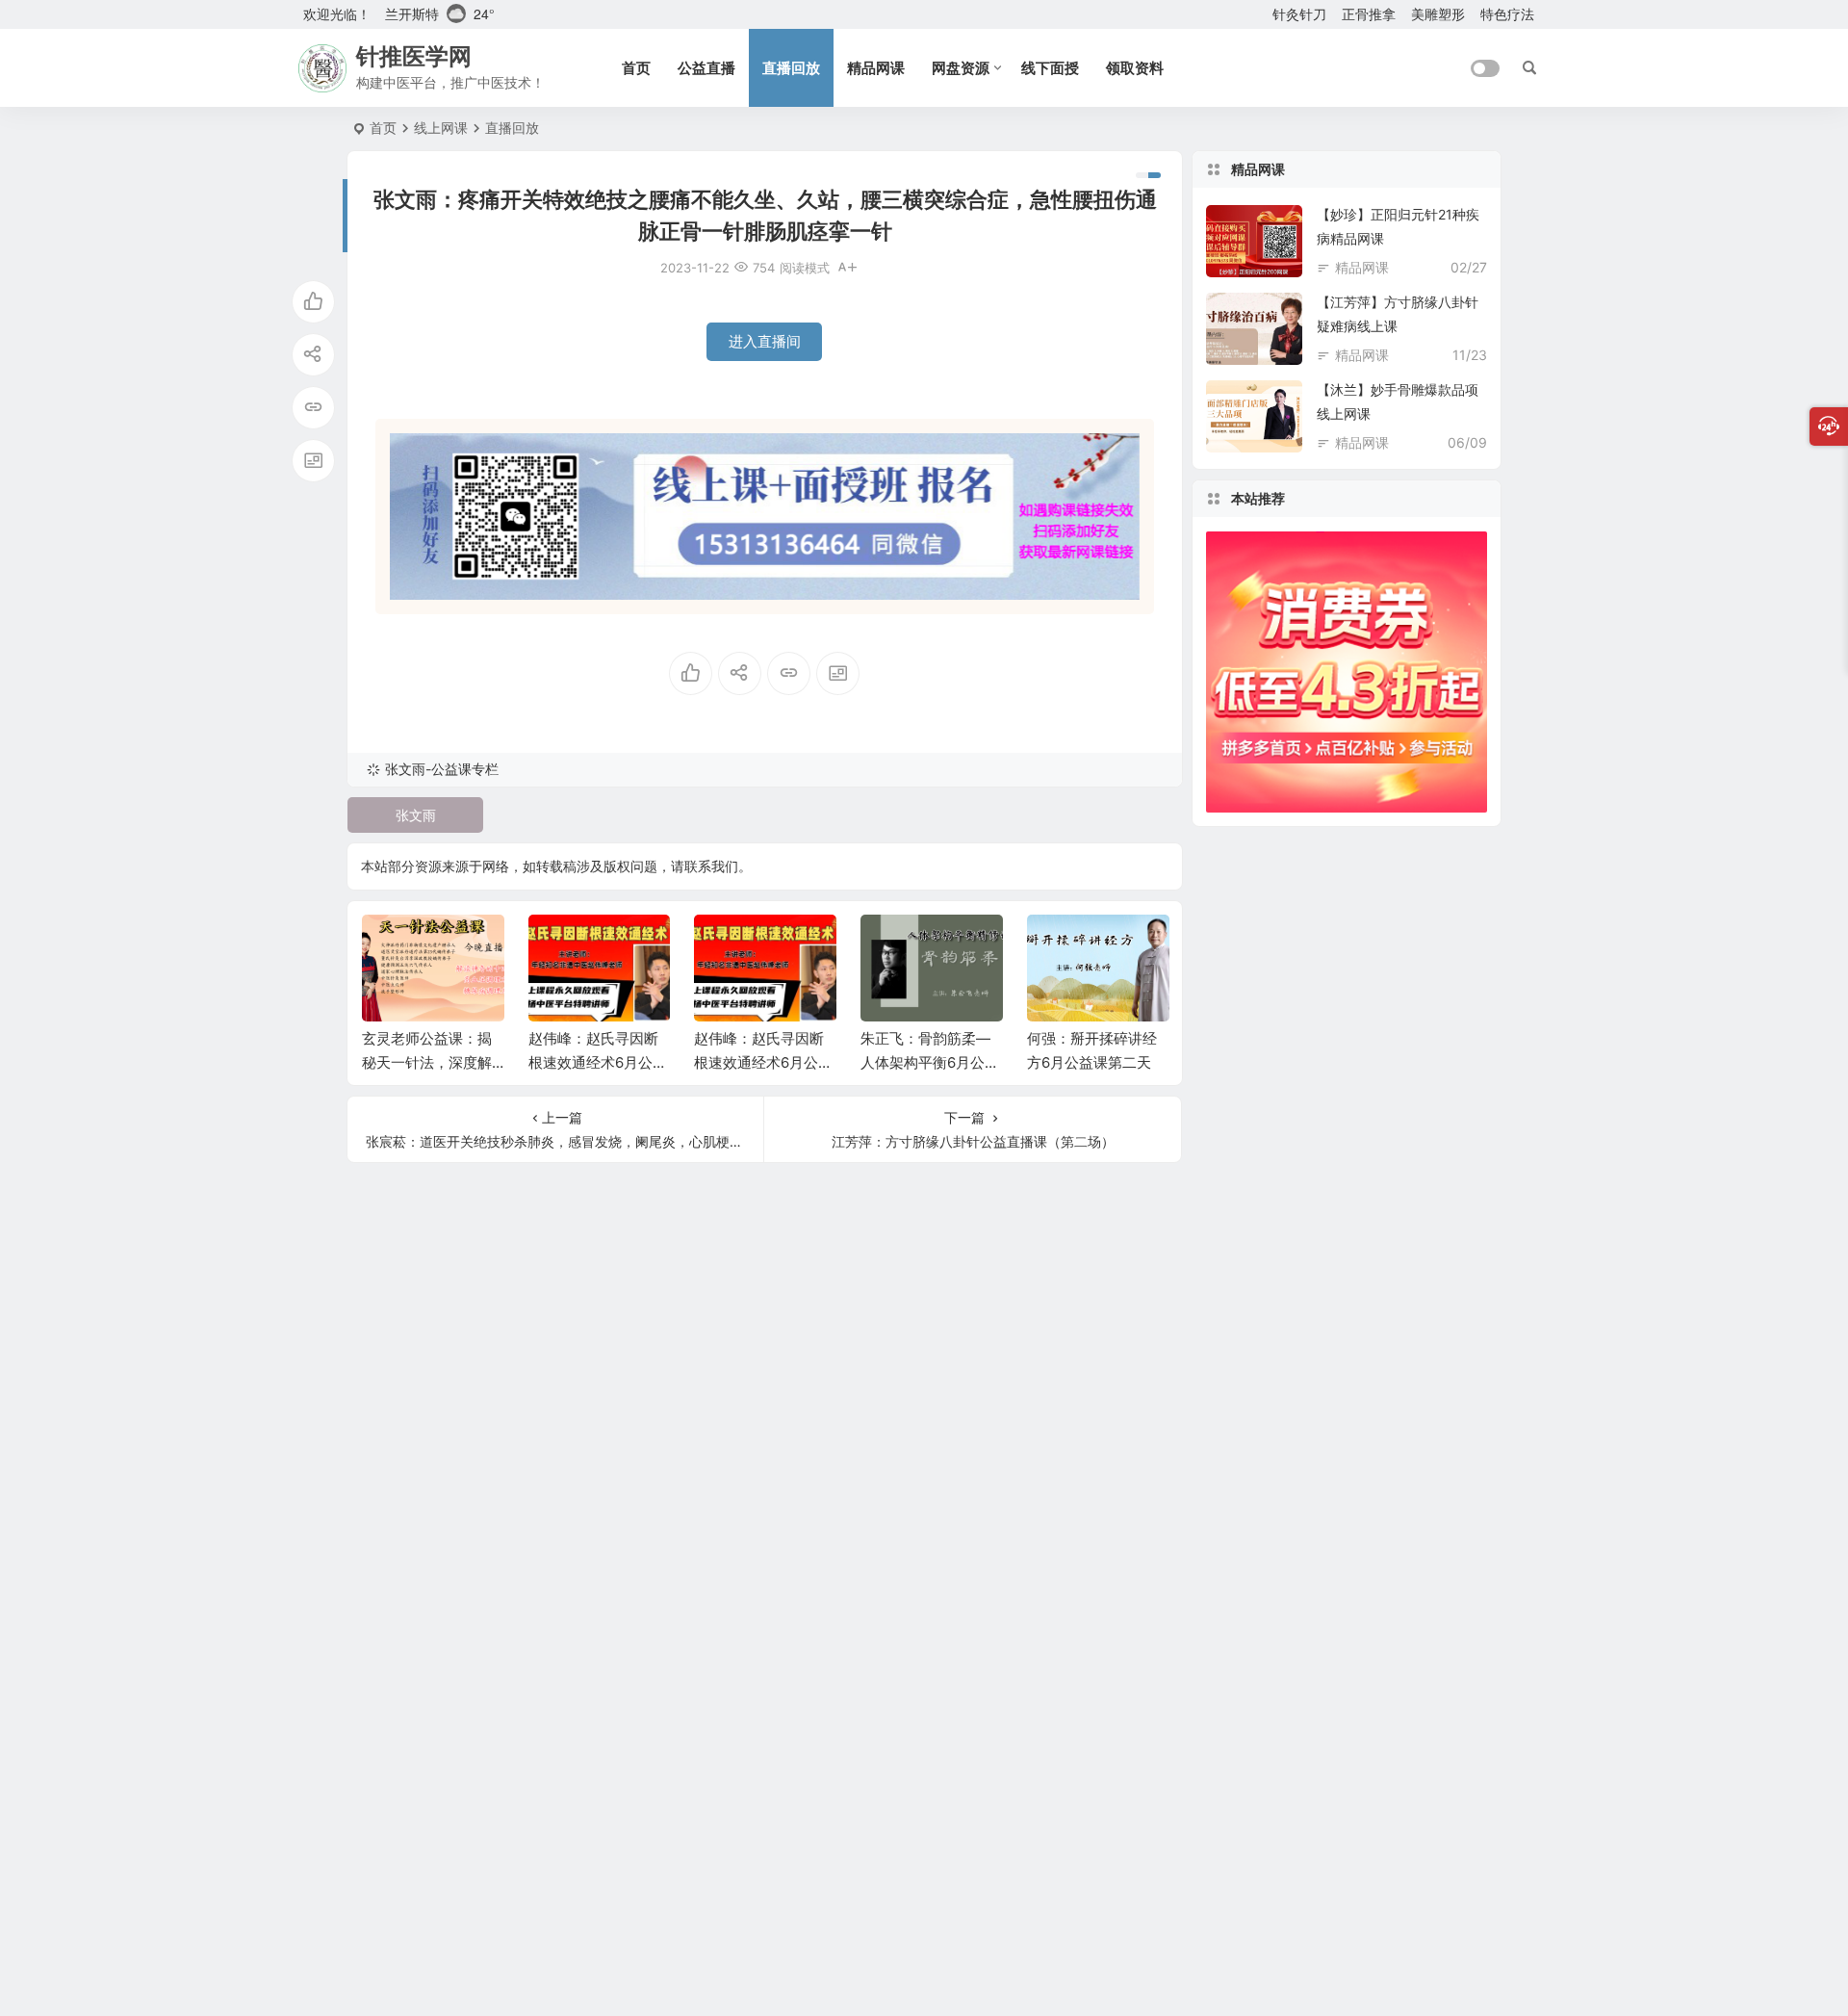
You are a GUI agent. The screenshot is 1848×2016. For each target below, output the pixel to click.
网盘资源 (961, 68)
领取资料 (1135, 68)
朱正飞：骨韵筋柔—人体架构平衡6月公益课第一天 (930, 1062)
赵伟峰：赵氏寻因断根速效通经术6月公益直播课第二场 (598, 1062)
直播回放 (791, 68)
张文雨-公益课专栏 (442, 769)
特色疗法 (1507, 14)
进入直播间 (765, 341)
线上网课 (441, 128)
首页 (636, 68)
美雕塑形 (1438, 14)
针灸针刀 (1299, 14)
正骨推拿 (1369, 14)
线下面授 (1050, 68)
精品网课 (876, 68)
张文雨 (416, 815)
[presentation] (1057, 945)
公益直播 (706, 68)
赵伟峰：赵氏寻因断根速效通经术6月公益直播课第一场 (763, 1062)
